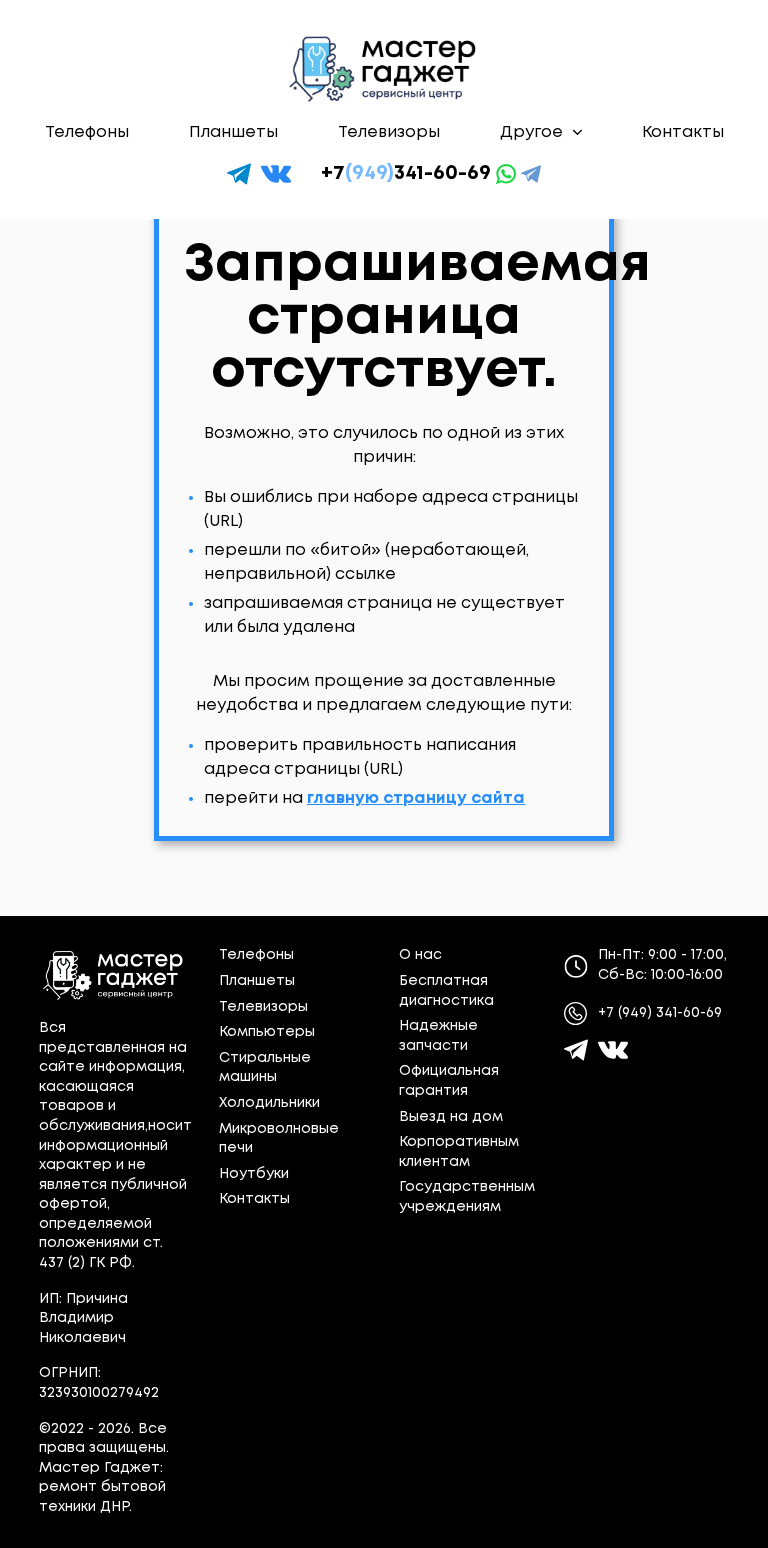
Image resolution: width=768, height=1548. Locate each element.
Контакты (683, 132)
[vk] (276, 174)
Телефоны (87, 132)
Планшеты (233, 132)
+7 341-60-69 (406, 173)
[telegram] (239, 174)
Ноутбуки (254, 1174)
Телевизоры (389, 132)
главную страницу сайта (416, 798)
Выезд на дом (451, 1117)
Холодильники (269, 1103)
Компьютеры (267, 1032)
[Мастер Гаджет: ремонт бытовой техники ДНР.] (384, 68)
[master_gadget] (613, 1050)
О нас (420, 955)
